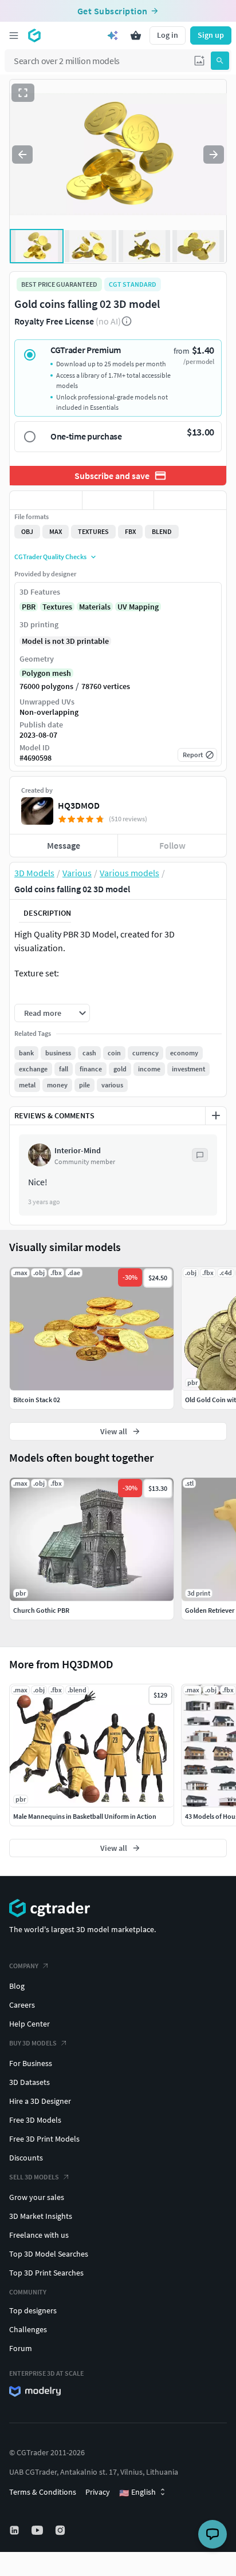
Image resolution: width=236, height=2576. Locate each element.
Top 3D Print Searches (46, 2273)
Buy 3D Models (33, 2043)
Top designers (33, 2310)
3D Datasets (29, 2082)
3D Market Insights (41, 2216)
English (137, 2492)
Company (24, 1966)
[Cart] (136, 35)
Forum (21, 2348)
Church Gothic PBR (41, 1610)
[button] (199, 61)
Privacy (98, 2492)
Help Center (29, 2024)
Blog (17, 1986)
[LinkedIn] (15, 2530)
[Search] (220, 61)
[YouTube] (38, 2530)
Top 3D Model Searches (49, 2254)
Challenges (28, 2329)
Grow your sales (37, 2197)
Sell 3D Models (34, 2177)
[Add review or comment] (216, 1115)
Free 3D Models (35, 2120)
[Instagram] (61, 2530)
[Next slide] (214, 155)
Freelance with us (39, 2235)
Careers (22, 2005)
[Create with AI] (113, 35)
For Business (31, 2063)
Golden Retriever (210, 1610)
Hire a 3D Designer (40, 2101)
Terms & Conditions (43, 2492)
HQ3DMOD (79, 805)
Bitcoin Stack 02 (37, 1400)
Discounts (26, 2158)
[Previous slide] (22, 155)
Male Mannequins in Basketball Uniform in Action (85, 1816)
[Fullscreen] (23, 93)
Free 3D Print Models (44, 2139)
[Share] (190, 500)
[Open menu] (14, 35)
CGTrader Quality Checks (50, 557)
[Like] (46, 500)
